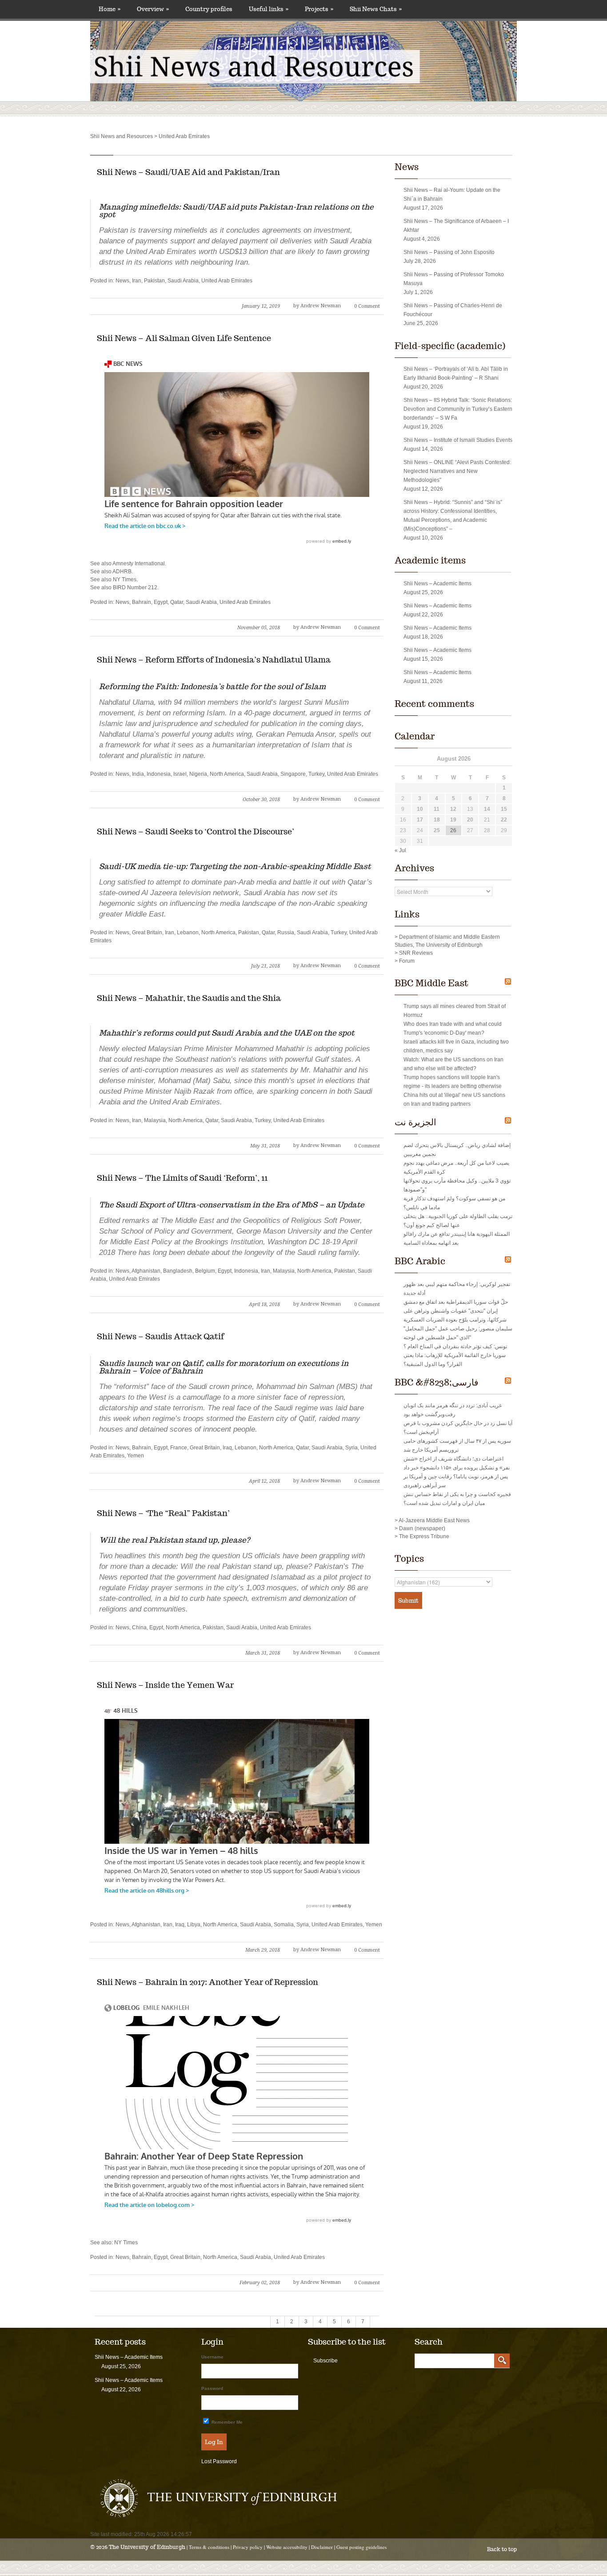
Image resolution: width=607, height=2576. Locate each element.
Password (212, 2388)
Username (212, 2357)
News (122, 281)
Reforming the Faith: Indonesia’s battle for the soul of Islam (212, 687)
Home (110, 9)
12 (453, 809)
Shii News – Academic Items (437, 583)
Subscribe (325, 2361)
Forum (407, 961)
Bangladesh (178, 1271)
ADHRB (122, 572)
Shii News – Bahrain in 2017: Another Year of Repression (208, 1982)
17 (420, 820)
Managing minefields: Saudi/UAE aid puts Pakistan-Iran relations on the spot (236, 211)
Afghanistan (146, 1271)
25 (437, 830)
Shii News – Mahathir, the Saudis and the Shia (189, 998)
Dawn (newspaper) (422, 1528)
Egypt (161, 602)
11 (437, 809)
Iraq (227, 1448)
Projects (319, 9)
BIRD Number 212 (135, 587)
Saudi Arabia (183, 281)
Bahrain (142, 602)
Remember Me (226, 2422)
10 (420, 809)
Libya (194, 1925)
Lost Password (219, 2461)
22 (504, 820)
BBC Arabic (420, 1261)
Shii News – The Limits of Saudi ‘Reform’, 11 (182, 1178)
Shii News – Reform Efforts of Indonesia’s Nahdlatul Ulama (214, 660)
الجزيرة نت (415, 1122)
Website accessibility (287, 2547)
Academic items (430, 560)
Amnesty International (139, 564)
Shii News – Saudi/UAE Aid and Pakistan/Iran (188, 172)
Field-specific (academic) (450, 346)
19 (453, 820)
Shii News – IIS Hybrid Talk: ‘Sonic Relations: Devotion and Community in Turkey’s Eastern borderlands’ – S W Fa (458, 409)
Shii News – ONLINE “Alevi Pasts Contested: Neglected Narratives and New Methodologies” (457, 471)
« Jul (400, 850)
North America (227, 774)
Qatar (177, 602)
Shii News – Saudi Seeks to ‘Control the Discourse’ (196, 832)
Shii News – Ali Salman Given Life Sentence (184, 338)
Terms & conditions (209, 2547)
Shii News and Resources (122, 136)
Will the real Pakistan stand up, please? (174, 1540)
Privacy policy (248, 2547)
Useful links (269, 9)
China (139, 1627)
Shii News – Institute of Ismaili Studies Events (458, 440)
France (179, 1448)
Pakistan (154, 281)
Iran (137, 281)
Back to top (502, 2549)
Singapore (293, 774)
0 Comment (367, 306)
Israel (180, 774)
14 (487, 809)
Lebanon (188, 933)
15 (504, 809)
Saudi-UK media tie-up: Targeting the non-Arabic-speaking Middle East (235, 866)
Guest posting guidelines (361, 2547)
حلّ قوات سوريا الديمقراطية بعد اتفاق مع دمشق (456, 1302)
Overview (153, 9)
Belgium (205, 1271)
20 (470, 820)
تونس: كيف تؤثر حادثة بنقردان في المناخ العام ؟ (455, 1346)
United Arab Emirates (227, 281)
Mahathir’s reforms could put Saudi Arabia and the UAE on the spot (227, 1033)
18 (437, 820)
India (138, 774)
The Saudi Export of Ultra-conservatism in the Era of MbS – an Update (232, 1205)
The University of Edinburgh (147, 2547)
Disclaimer (322, 2547)
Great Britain (147, 933)
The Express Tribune (424, 1536)
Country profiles (209, 9)
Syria (351, 1448)
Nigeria (198, 774)
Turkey (316, 774)
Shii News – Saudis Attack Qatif (160, 1336)
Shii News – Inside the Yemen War (165, 1685)
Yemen (136, 1456)
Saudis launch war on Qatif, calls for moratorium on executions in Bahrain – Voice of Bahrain (224, 1367)
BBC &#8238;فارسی (437, 1382)
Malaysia (155, 1120)
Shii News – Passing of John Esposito (449, 252)
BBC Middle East (431, 983)
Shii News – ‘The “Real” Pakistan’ (163, 1513)
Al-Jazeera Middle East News (434, 1520)
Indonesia (159, 774)
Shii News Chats (376, 9)
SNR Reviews (416, 953)
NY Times (125, 580)
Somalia (284, 1925)
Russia (286, 933)
